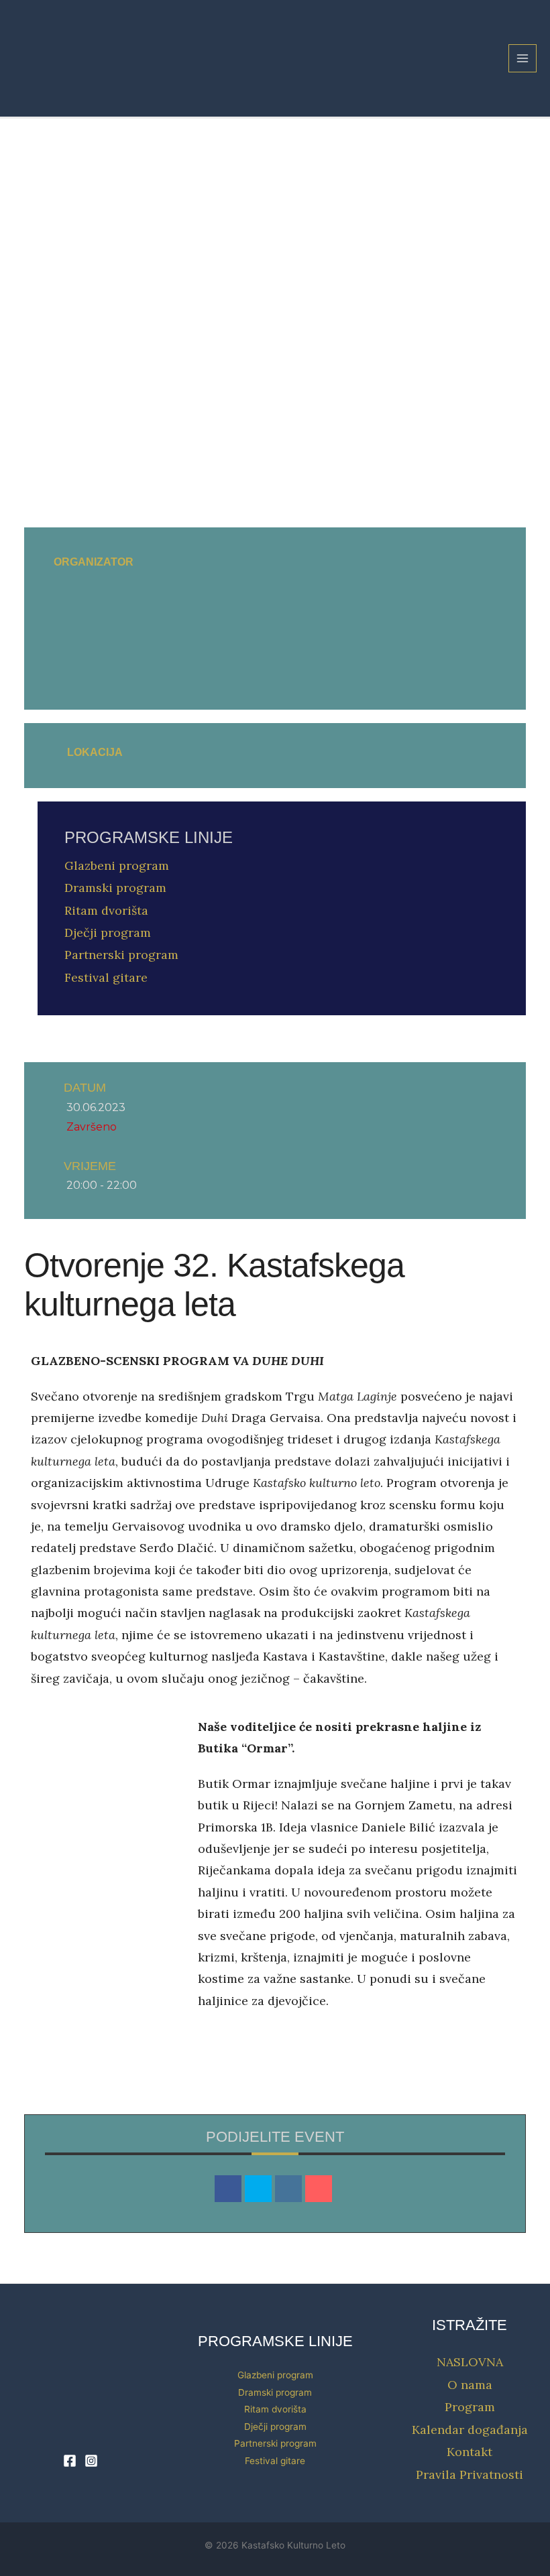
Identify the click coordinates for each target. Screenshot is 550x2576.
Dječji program (108, 932)
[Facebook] (70, 2461)
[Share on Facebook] (228, 2189)
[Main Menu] (523, 59)
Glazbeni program (117, 865)
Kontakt (470, 2452)
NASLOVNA (470, 2362)
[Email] (319, 2189)
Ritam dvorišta (106, 910)
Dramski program (115, 888)
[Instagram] (91, 2461)
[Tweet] (258, 2189)
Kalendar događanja (470, 2430)
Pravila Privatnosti (470, 2474)
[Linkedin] (288, 2189)
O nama (470, 2385)
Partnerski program (121, 955)
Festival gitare (106, 977)
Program (470, 2407)
